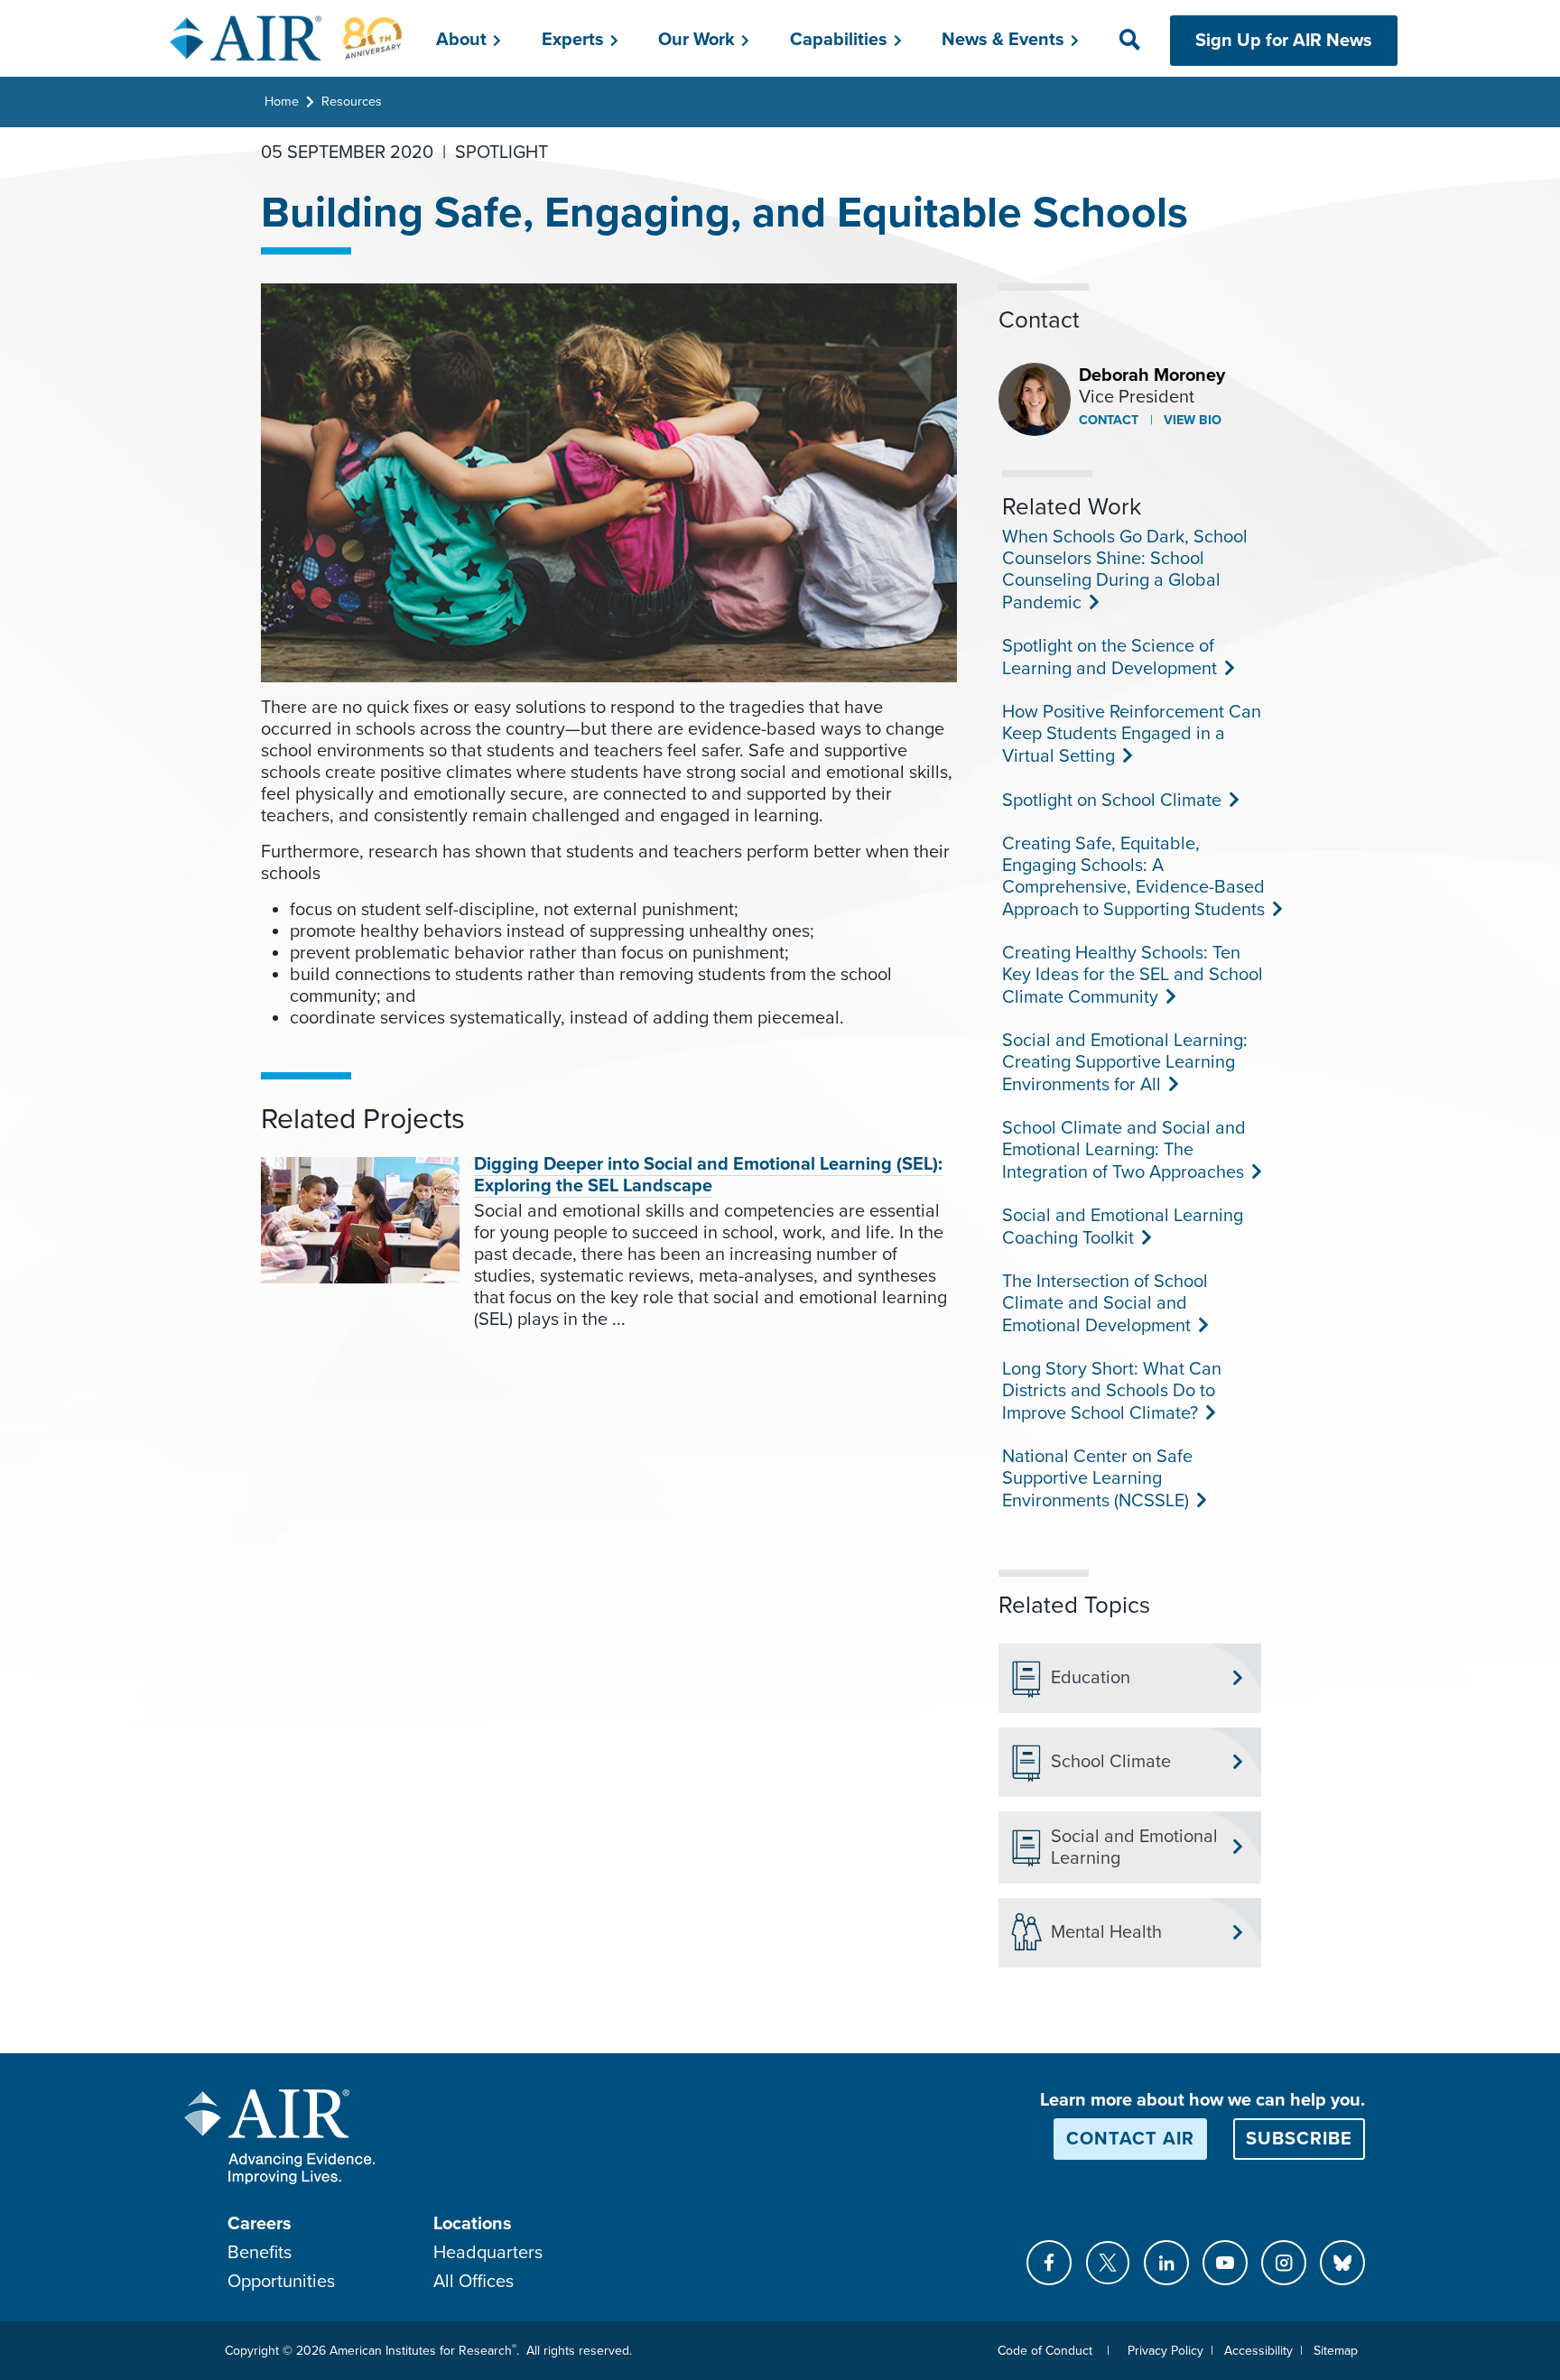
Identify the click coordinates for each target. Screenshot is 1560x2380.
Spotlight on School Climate (1110, 801)
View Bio (1191, 420)
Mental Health (1106, 1932)
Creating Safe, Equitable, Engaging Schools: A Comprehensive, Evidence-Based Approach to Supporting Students (1133, 877)
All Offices (474, 2282)
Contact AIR (1130, 2139)
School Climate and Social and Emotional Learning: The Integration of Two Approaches (1124, 1150)
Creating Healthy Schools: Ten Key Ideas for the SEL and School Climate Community (1133, 975)
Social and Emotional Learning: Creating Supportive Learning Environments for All (1125, 1063)
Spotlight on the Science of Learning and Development (1108, 658)
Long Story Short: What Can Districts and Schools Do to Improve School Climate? (1112, 1391)
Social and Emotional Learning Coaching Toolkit (1123, 1227)
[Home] (287, 38)
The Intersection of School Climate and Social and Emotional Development (1105, 1304)
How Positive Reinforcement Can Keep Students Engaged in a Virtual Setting (1132, 734)
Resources (352, 102)
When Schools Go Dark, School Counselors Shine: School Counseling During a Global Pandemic (1125, 570)
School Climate (1111, 1762)
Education (1091, 1678)
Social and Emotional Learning (1134, 1848)
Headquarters (488, 2253)
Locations (473, 2224)
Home (282, 102)
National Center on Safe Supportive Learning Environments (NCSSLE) (1097, 1479)
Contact (1109, 420)
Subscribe (1299, 2139)
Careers (260, 2224)
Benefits (260, 2253)
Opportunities (281, 2282)
